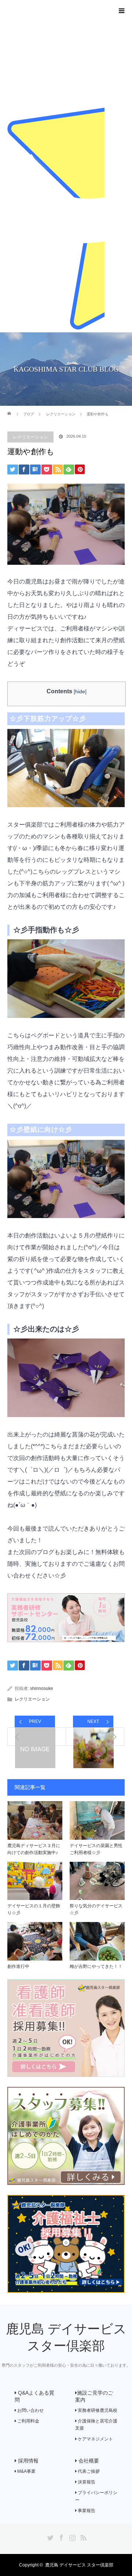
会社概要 (88, 2461)
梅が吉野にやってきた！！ (96, 1966)
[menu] (122, 10)
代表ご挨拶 (88, 2471)
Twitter (49, 2536)
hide (80, 691)
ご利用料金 (28, 2421)
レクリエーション (30, 437)
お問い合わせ (30, 2410)
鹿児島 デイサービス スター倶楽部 (79, 2565)
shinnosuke (42, 1688)
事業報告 (86, 2511)
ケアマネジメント (95, 2439)
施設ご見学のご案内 (94, 2396)
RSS (82, 2536)
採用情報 (27, 2461)
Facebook (60, 2536)
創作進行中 (18, 1966)
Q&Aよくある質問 (34, 2396)
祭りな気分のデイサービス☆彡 (96, 1909)
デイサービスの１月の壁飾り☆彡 (34, 1909)
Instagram (71, 2536)
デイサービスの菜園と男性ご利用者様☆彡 (96, 1849)
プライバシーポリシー (96, 2496)
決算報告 (86, 2482)
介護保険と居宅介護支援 (96, 2425)
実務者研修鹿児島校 (97, 2410)
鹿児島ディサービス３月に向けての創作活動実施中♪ (34, 1849)
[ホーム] (10, 409)
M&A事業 (26, 2471)
